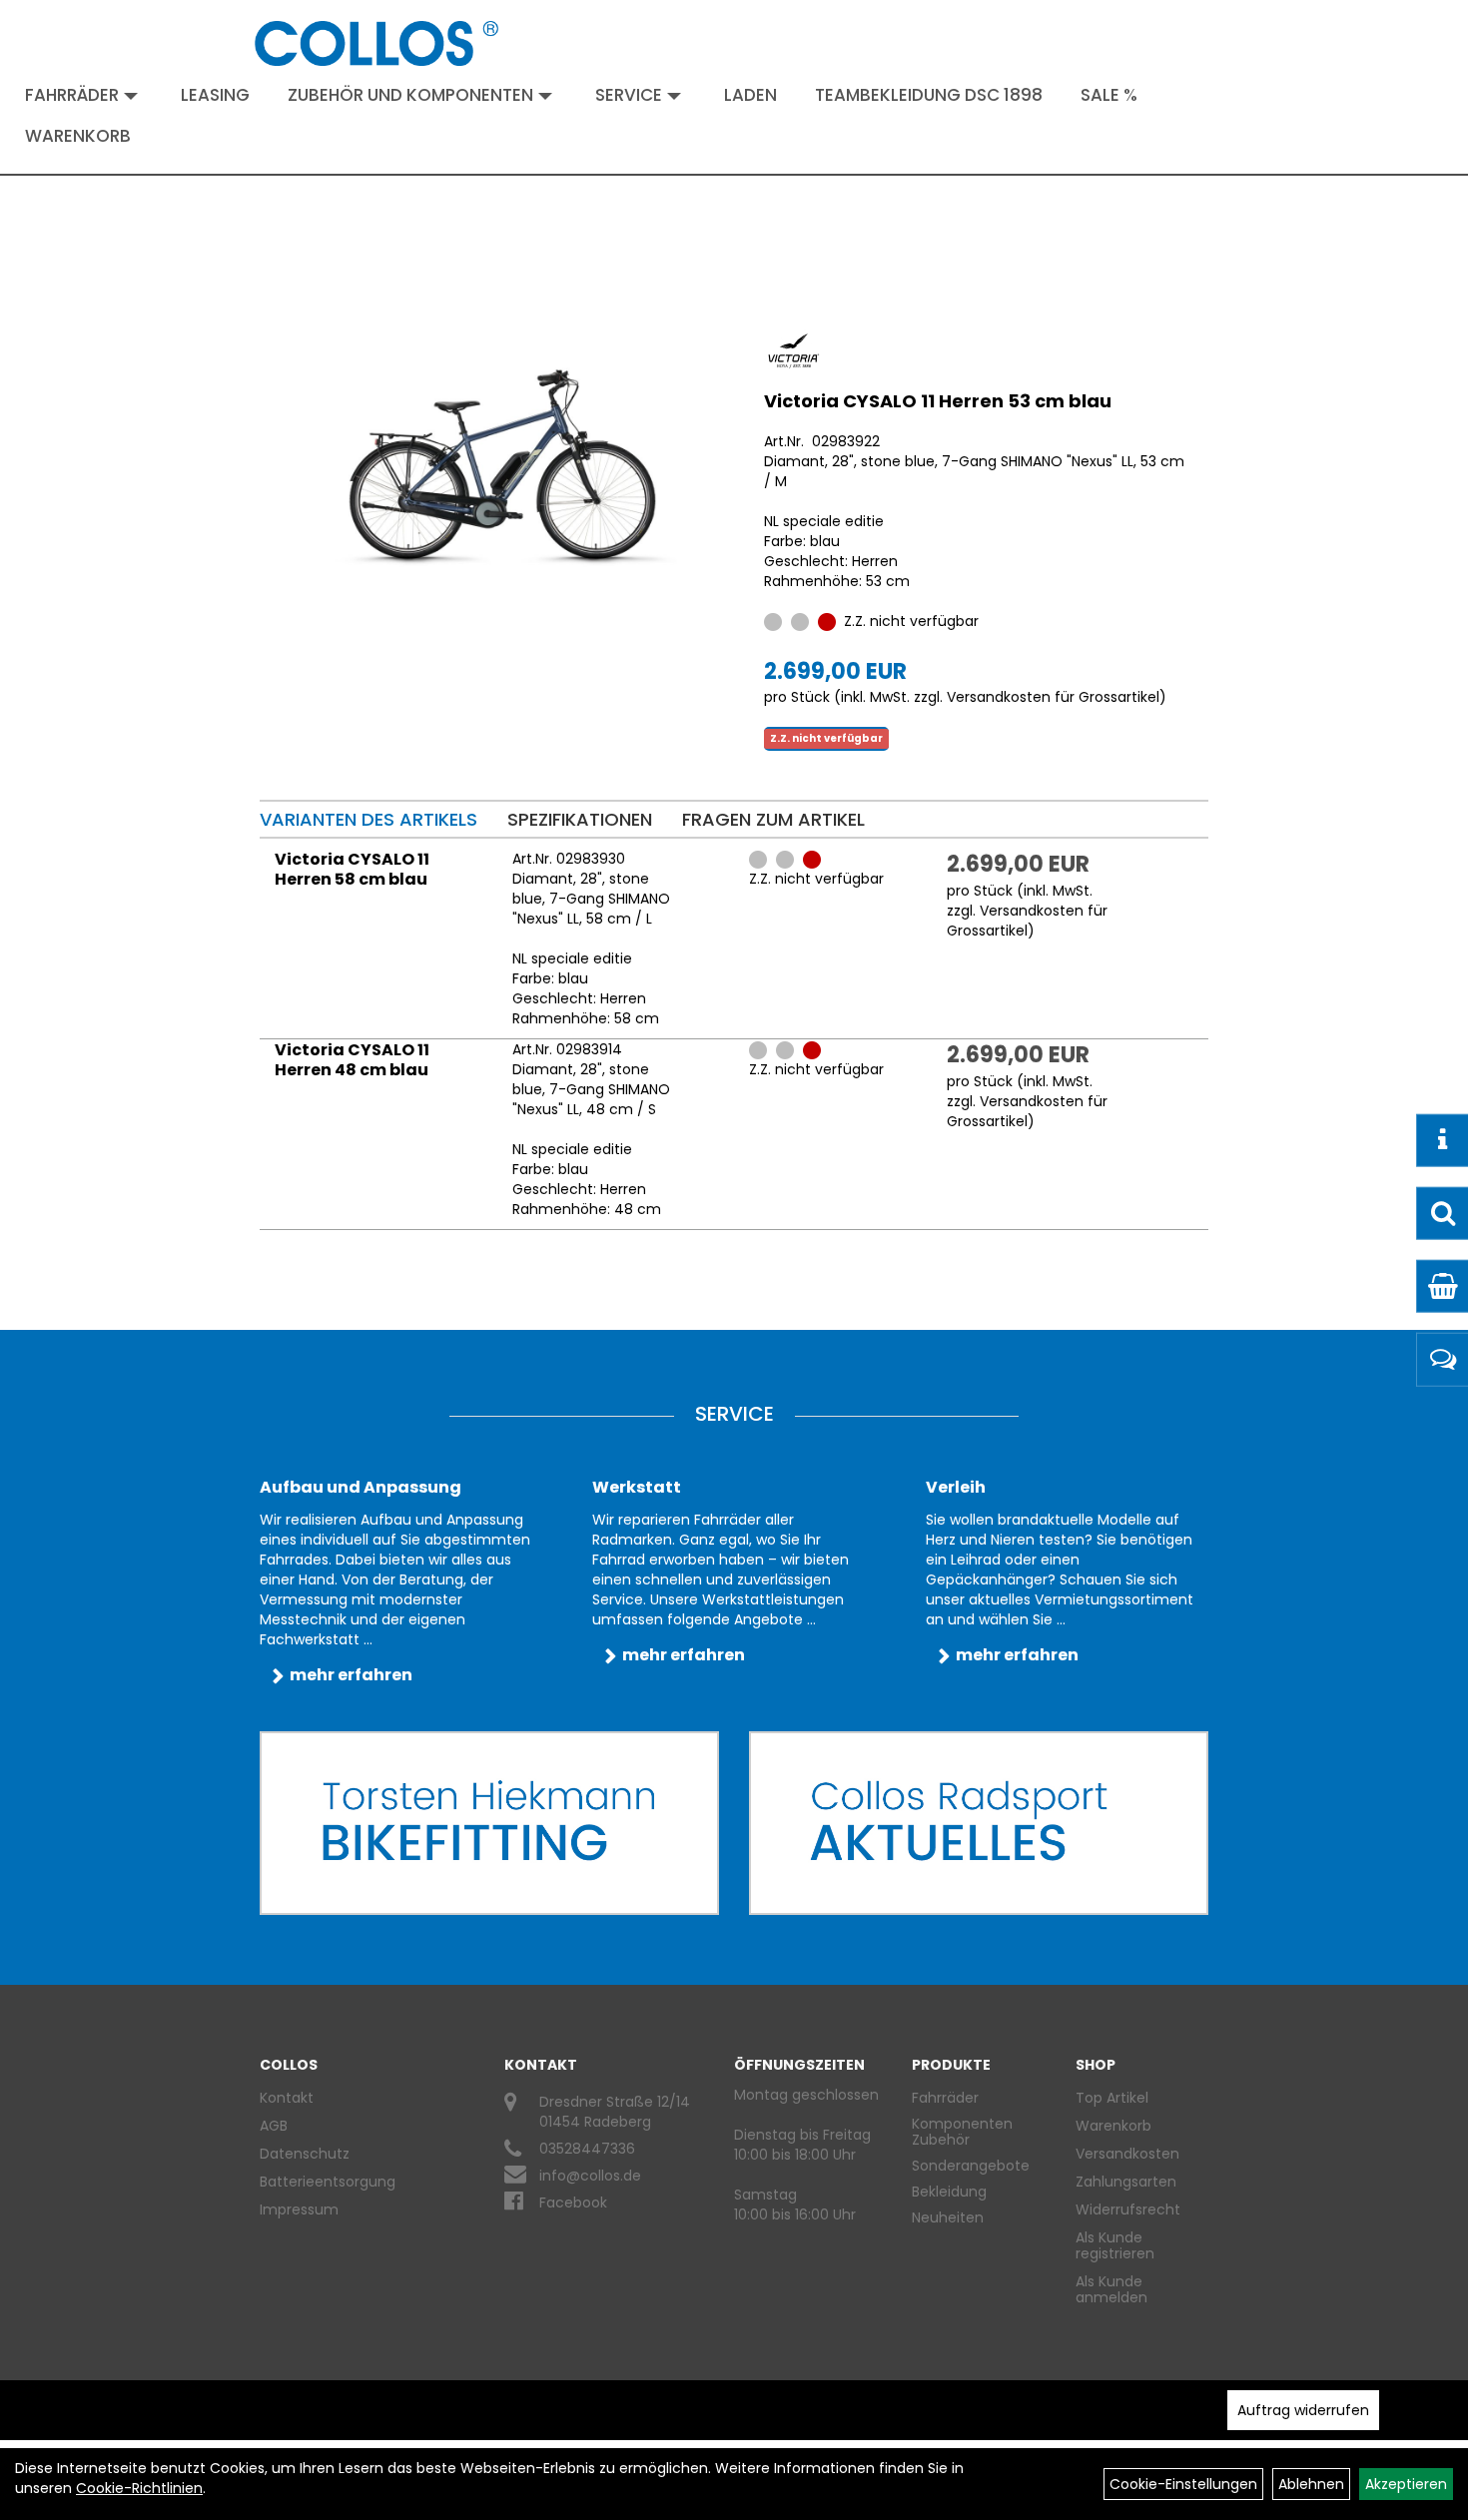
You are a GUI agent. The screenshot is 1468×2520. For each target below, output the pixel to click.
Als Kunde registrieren (1115, 2245)
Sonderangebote (971, 2166)
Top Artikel (1112, 2098)
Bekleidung (949, 2192)
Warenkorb (78, 136)
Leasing (215, 95)
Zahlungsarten (1126, 2182)
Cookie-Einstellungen (1183, 2484)
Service (629, 95)
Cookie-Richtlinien (139, 2488)
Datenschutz (305, 2154)
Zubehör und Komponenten (410, 95)
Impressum (299, 2209)
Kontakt (287, 2098)
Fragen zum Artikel (773, 819)
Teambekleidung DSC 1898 (929, 95)
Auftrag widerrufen (1303, 2410)
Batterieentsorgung (328, 2182)
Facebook (573, 2203)
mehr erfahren (351, 1675)
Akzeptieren (1406, 2484)
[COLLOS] (376, 43)
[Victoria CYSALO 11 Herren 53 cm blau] (499, 455)
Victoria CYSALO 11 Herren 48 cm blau (352, 1060)
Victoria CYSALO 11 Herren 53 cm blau (938, 401)
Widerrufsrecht (1128, 2209)
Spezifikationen (580, 819)
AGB (274, 2126)
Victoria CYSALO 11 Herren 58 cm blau (352, 869)
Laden (750, 95)
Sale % (1109, 95)
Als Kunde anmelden (1111, 2289)
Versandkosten (1127, 2154)
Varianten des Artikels (368, 819)
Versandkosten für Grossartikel (1053, 697)
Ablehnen (1311, 2484)
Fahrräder (72, 95)
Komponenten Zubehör (962, 2132)
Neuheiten (948, 2217)
